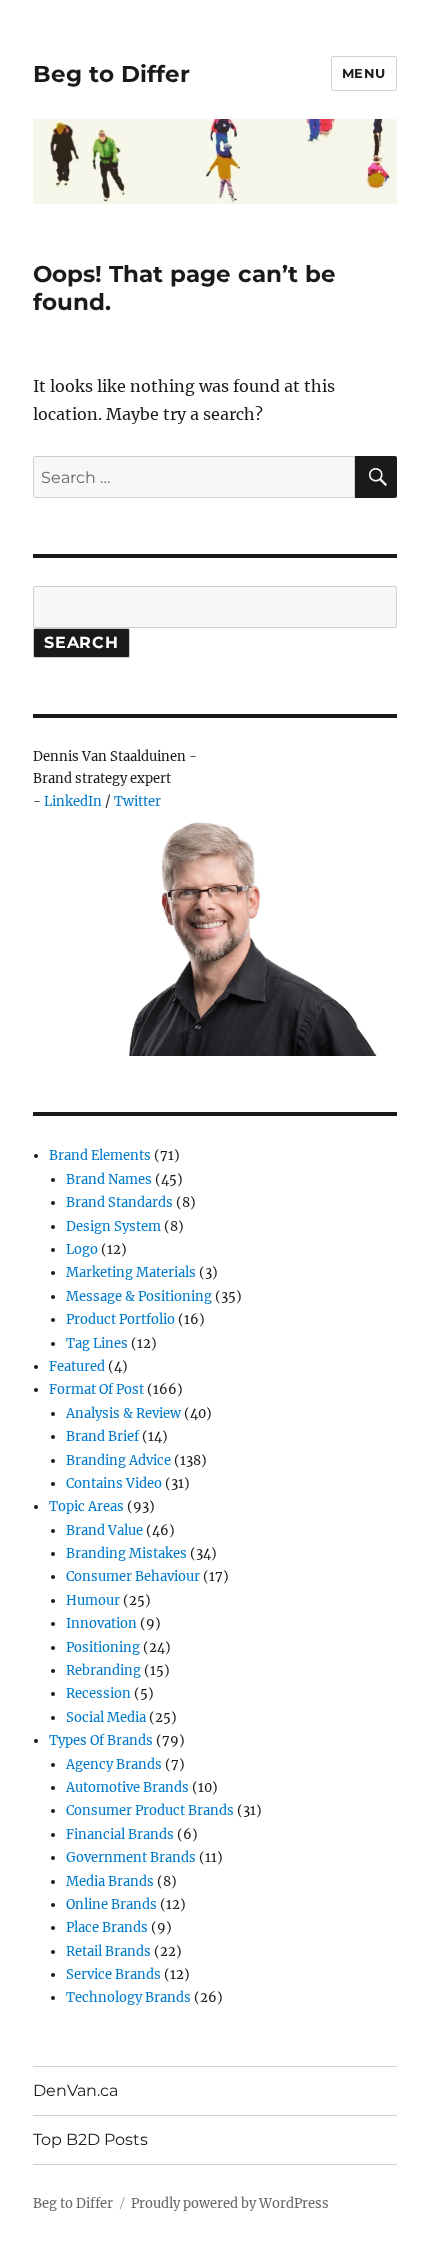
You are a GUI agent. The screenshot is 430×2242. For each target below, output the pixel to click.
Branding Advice (118, 1460)
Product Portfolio (120, 1319)
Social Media (106, 1717)
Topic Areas (86, 1506)
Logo (82, 1249)
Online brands (111, 1904)
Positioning (103, 1647)
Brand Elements (100, 1155)
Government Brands (131, 1857)
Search (81, 642)
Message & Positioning (139, 1296)
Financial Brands (120, 1834)
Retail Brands (108, 1951)
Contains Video (114, 1483)
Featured (77, 1366)
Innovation (101, 1623)
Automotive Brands (127, 1787)
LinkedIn (73, 801)
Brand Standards (119, 1202)
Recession (98, 1693)
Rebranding (103, 1670)
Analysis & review (123, 1413)
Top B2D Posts (90, 2139)
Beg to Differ (111, 74)
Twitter (137, 801)
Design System (113, 1226)
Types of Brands (101, 1740)
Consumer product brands (150, 1810)
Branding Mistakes (126, 1553)
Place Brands (107, 1927)
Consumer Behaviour (133, 1576)
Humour (93, 1600)
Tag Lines (97, 1343)
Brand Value (104, 1530)
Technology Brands (128, 1997)
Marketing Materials (131, 1272)
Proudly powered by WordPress (230, 2203)
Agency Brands (114, 1764)
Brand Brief (102, 1436)
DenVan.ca (75, 2090)
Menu (364, 73)
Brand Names (109, 1179)
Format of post (96, 1389)
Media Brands (110, 1881)
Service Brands (113, 1974)
